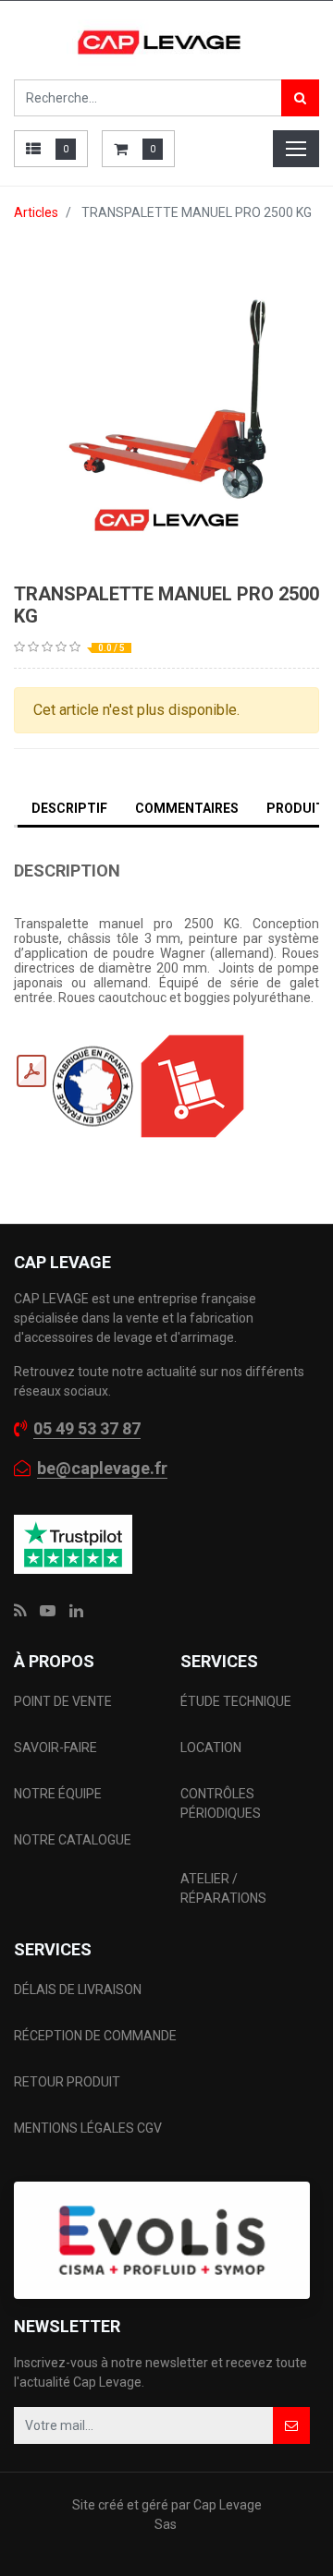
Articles (36, 212)
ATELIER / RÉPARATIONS (223, 1888)
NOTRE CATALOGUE (73, 1840)
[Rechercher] (300, 98)
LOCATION (212, 1748)
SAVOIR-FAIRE (55, 1748)
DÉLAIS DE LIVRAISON (79, 1989)
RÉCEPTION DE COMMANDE (95, 2036)
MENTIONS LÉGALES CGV (88, 2128)
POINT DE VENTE (63, 1701)
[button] (291, 2425)
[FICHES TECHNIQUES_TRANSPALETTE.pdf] (31, 1071)
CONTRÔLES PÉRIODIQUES (221, 1803)
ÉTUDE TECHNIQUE (237, 1701)
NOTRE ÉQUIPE (58, 1794)
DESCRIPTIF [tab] (69, 808)
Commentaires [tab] (187, 808)
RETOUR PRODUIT (67, 2082)
